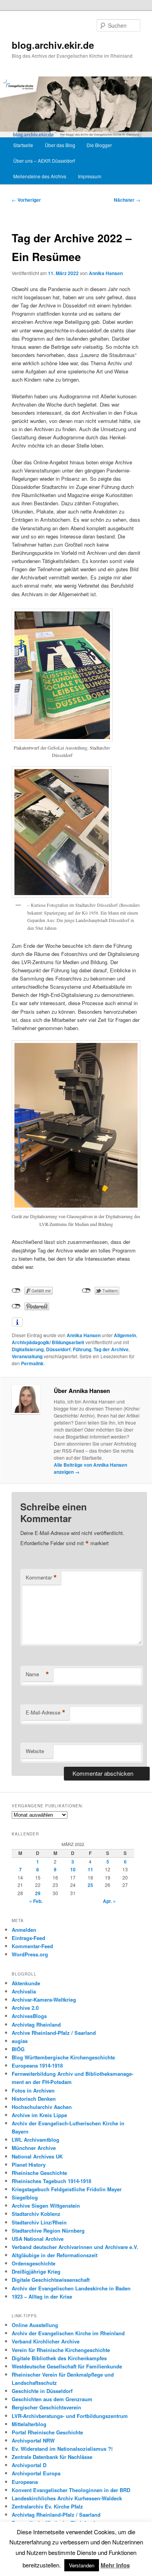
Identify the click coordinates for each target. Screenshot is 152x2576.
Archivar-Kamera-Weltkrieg (44, 2000)
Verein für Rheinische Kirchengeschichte (61, 2350)
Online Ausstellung (35, 2325)
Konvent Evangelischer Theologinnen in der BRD (71, 2490)
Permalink (32, 1363)
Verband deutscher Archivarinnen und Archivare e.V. (75, 2247)
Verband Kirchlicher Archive (46, 2341)
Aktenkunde (26, 1983)
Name (37, 1674)
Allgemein (125, 1335)
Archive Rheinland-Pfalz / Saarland (54, 2033)
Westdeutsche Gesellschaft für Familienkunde (67, 2366)
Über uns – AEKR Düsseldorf (44, 161)
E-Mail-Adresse (46, 1713)
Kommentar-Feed (32, 1946)
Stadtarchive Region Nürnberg (48, 2230)
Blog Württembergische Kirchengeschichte (63, 2057)
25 (90, 1885)
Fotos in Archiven (33, 2090)
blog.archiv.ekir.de (53, 45)
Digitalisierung (28, 1349)
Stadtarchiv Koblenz (36, 2214)
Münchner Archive (34, 2148)
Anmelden (24, 1930)
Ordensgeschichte (34, 2263)
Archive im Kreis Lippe (39, 2115)
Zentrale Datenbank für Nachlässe (52, 2457)
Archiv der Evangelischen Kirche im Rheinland (68, 2333)
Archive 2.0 (25, 2008)
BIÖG (18, 2049)
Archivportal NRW (33, 2440)
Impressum (90, 176)
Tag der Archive (111, 1349)
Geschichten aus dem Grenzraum (52, 2399)
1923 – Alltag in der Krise (42, 2296)
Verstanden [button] (82, 2565)
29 (38, 1893)
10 (73, 1869)
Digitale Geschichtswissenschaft (51, 2280)
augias (20, 2041)
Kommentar (41, 1578)
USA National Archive (38, 2239)
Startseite (23, 145)
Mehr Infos (115, 2565)
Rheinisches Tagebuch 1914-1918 (51, 2181)
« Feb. (36, 1901)
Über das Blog (60, 145)
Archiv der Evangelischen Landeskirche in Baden (71, 2288)
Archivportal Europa (36, 2473)
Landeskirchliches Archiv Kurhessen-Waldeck (67, 2498)
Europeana (25, 2482)
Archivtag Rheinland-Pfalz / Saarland (56, 2515)
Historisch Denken (34, 2099)
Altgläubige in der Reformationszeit (55, 2255)
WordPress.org (30, 1954)
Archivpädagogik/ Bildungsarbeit (48, 1342)
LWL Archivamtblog (35, 2140)
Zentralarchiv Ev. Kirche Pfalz (47, 2506)
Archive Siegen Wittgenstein (46, 2206)
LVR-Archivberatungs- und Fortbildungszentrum (70, 2416)
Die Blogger (99, 145)
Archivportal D (29, 2465)
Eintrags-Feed (28, 1938)
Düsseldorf (58, 1349)
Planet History (29, 2165)
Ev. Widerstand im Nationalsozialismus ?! (62, 2449)
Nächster (127, 200)
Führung (82, 1349)
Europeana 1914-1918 (37, 2065)
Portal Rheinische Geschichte (47, 2432)
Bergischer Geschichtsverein (46, 2407)
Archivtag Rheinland (36, 2024)
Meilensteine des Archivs (40, 176)
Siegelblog (25, 2197)
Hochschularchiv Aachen (42, 2107)
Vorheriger (26, 200)
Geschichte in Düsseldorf (42, 2391)
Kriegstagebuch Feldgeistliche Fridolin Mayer (67, 2189)
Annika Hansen (106, 273)
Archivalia (24, 1991)
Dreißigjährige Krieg (36, 2271)
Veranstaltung (27, 1356)
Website (35, 1751)
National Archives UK (37, 2156)
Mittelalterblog (29, 2424)
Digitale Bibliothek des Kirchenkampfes (59, 2358)
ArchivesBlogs (29, 2016)
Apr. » (109, 1901)
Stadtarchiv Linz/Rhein (39, 2222)
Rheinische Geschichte (39, 2173)
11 (90, 1869)
